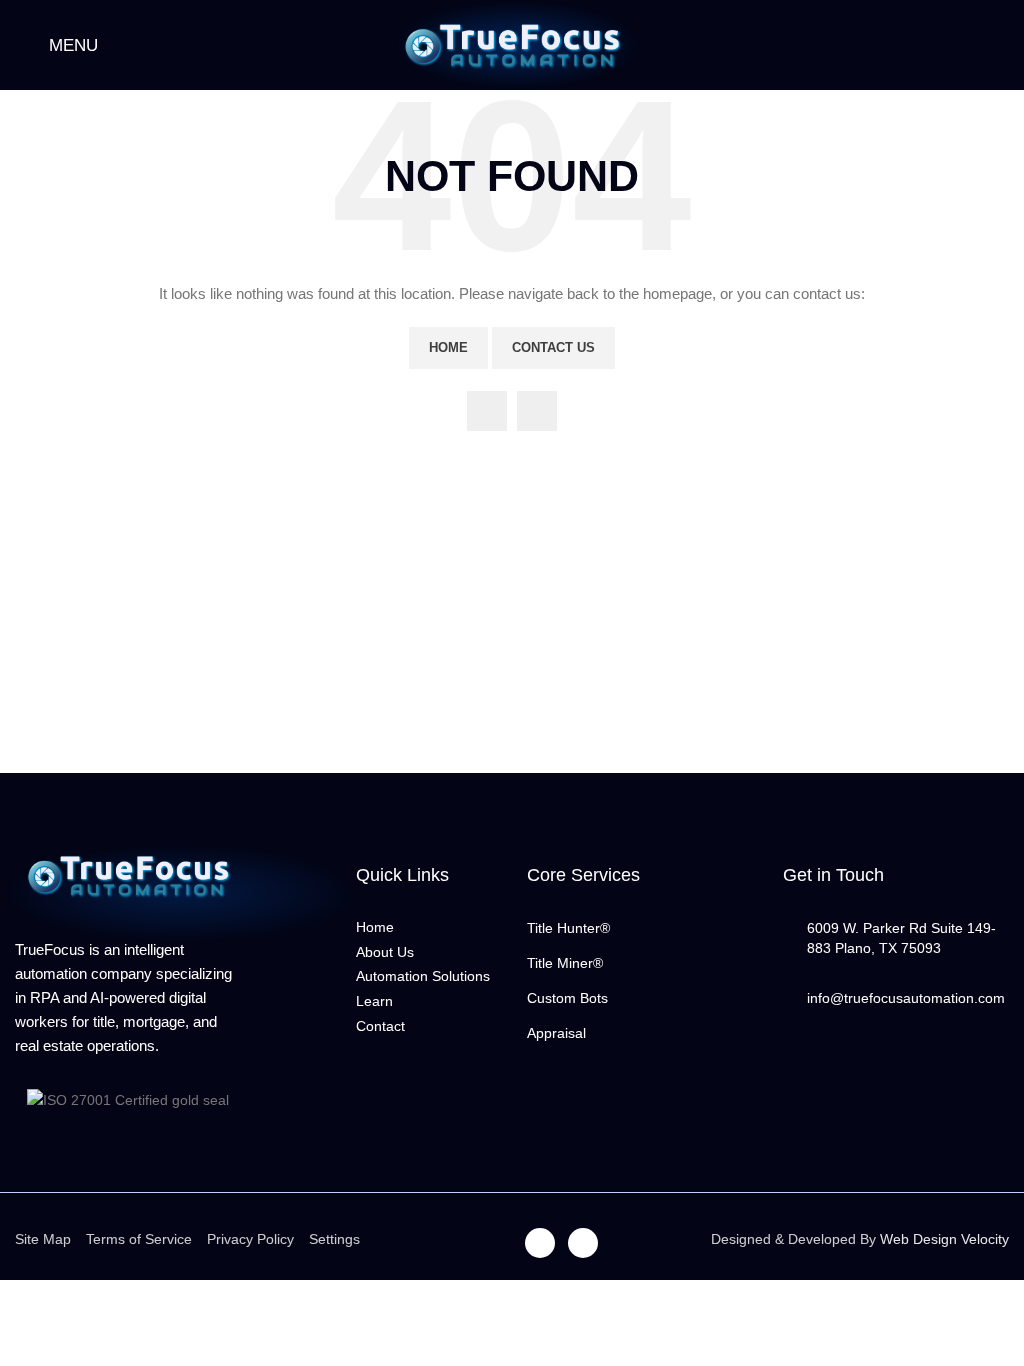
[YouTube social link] (487, 411)
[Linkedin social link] (537, 411)
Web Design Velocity (944, 1239)
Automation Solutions (423, 976)
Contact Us (553, 347)
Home (448, 347)
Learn (374, 1001)
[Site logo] (512, 44)
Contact (380, 1026)
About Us (385, 952)
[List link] (640, 928)
